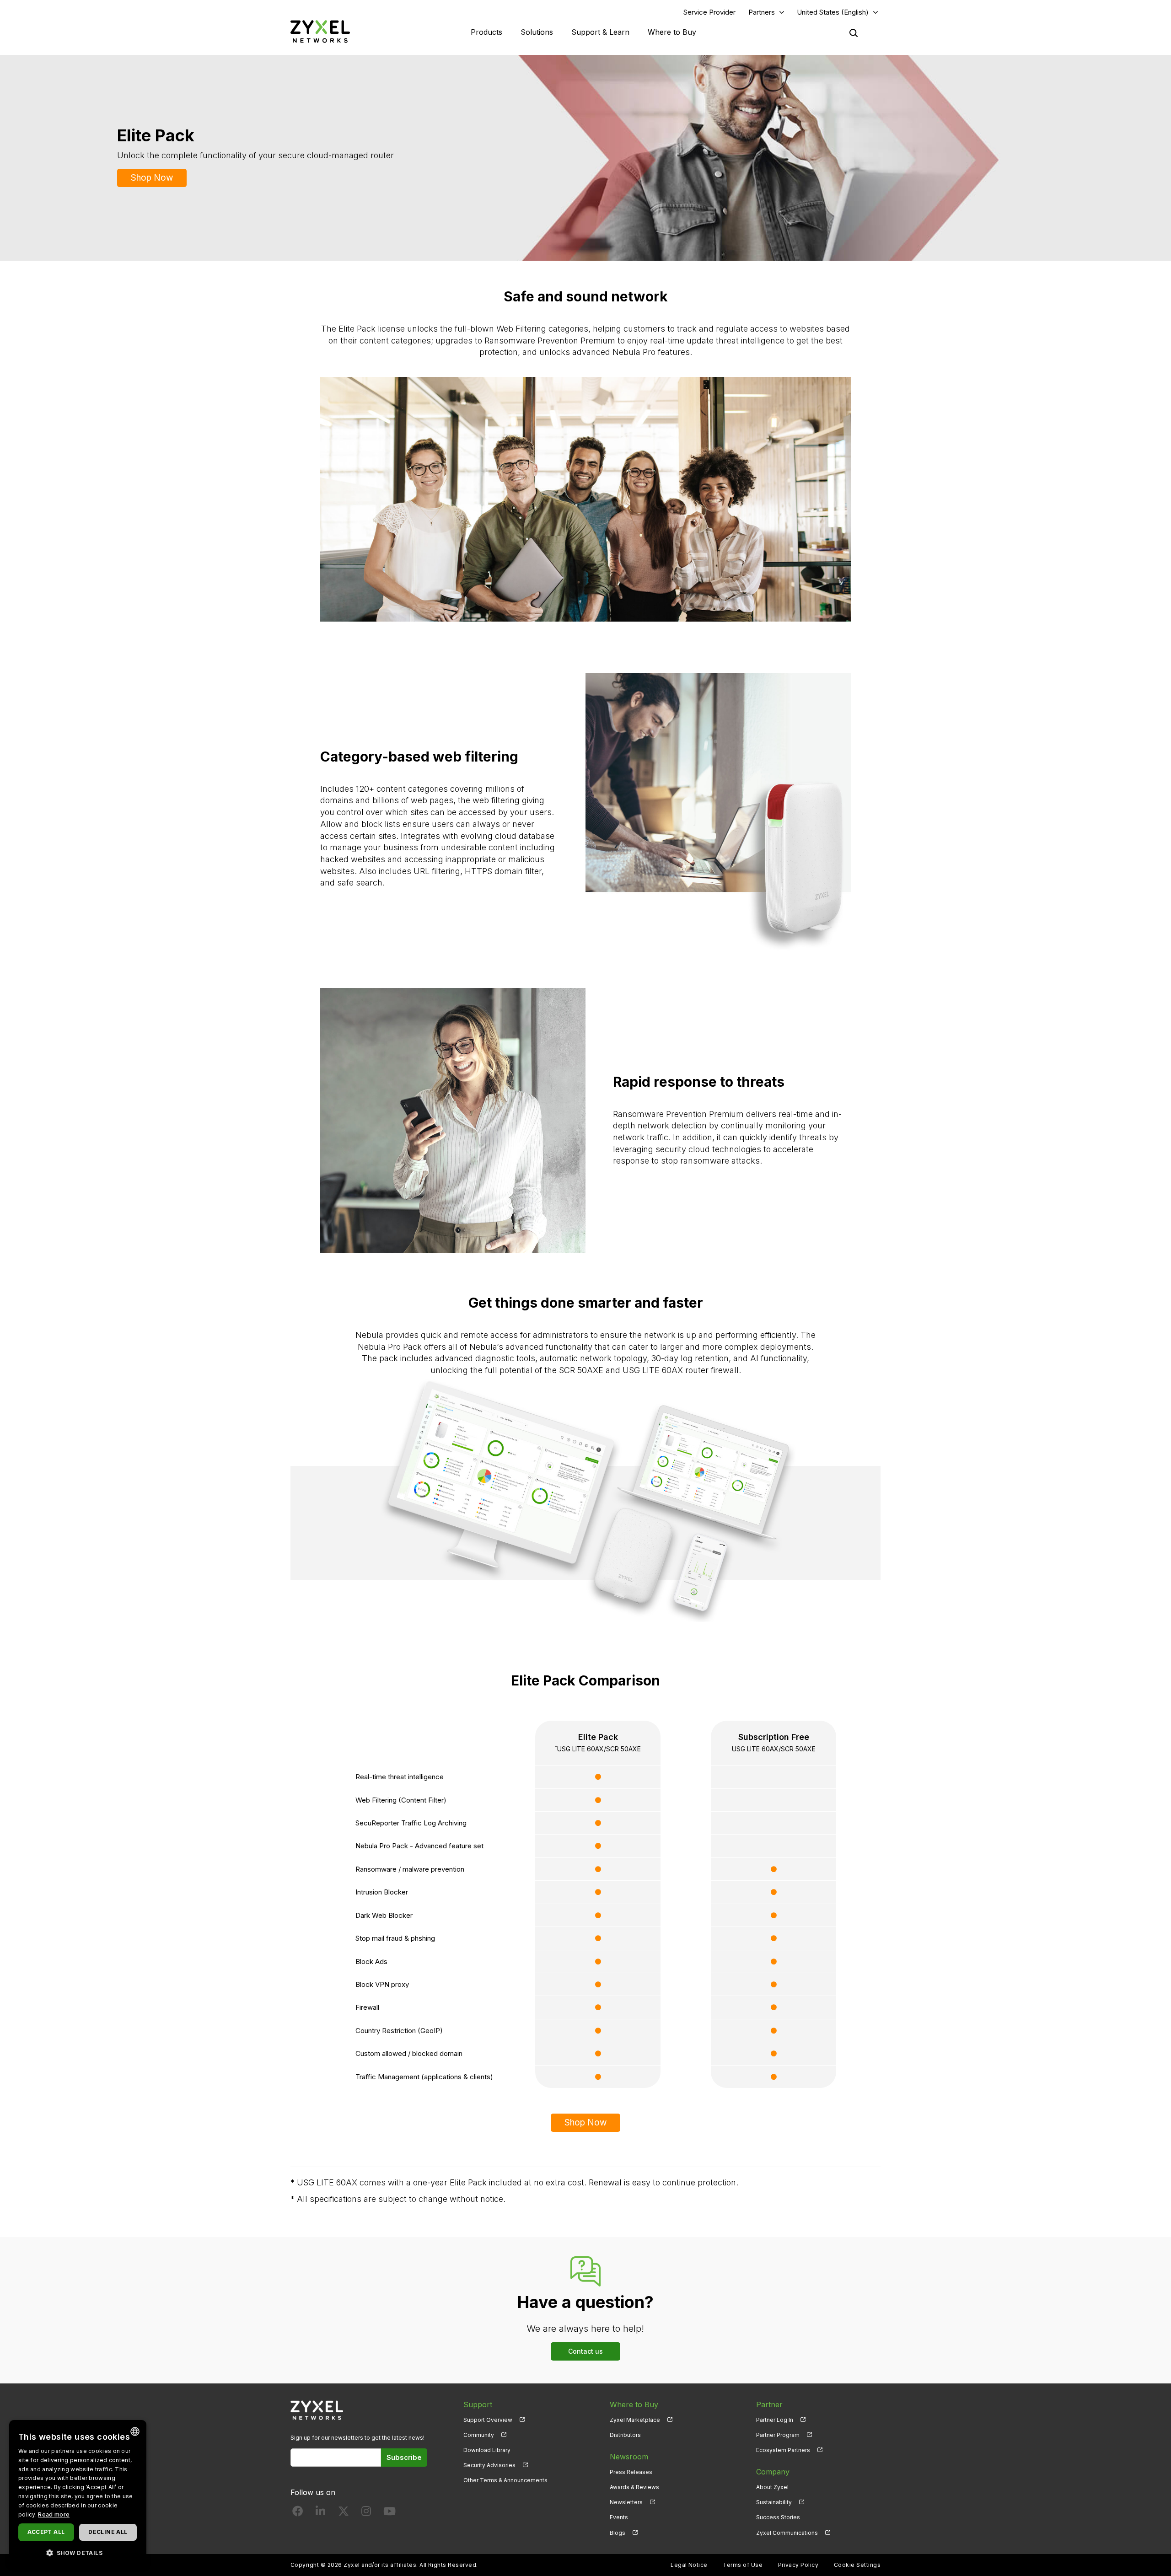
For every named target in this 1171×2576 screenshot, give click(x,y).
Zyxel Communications (787, 2533)
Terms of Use (743, 2565)
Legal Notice (689, 2565)
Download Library (487, 2450)
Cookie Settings (857, 2565)
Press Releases (631, 2472)
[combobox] (135, 2431)
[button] (78, 2552)
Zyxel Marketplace (635, 2420)
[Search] (854, 33)
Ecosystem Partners (783, 2450)
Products (486, 32)
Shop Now (152, 178)
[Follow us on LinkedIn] (320, 2513)
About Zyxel (772, 2487)
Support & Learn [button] (600, 32)
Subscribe (404, 2457)
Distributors (625, 2435)
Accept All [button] (46, 2532)
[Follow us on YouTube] (389, 2513)
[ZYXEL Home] (320, 31)
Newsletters (626, 2502)
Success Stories (778, 2517)
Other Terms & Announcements (505, 2480)
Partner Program (778, 2435)
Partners (762, 12)
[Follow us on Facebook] (298, 2513)
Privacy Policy (798, 2565)
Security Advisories (489, 2465)
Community (479, 2435)
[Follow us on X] (344, 2513)
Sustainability (774, 2502)
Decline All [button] (108, 2532)
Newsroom (629, 2457)
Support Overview (488, 2420)
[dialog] (78, 2493)
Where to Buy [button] (672, 32)
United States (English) (833, 12)
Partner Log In (775, 2420)
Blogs (618, 2533)
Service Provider (709, 12)
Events (619, 2517)
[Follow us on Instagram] (366, 2513)
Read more (54, 2514)
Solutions (537, 32)
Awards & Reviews (634, 2487)
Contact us (585, 2351)
